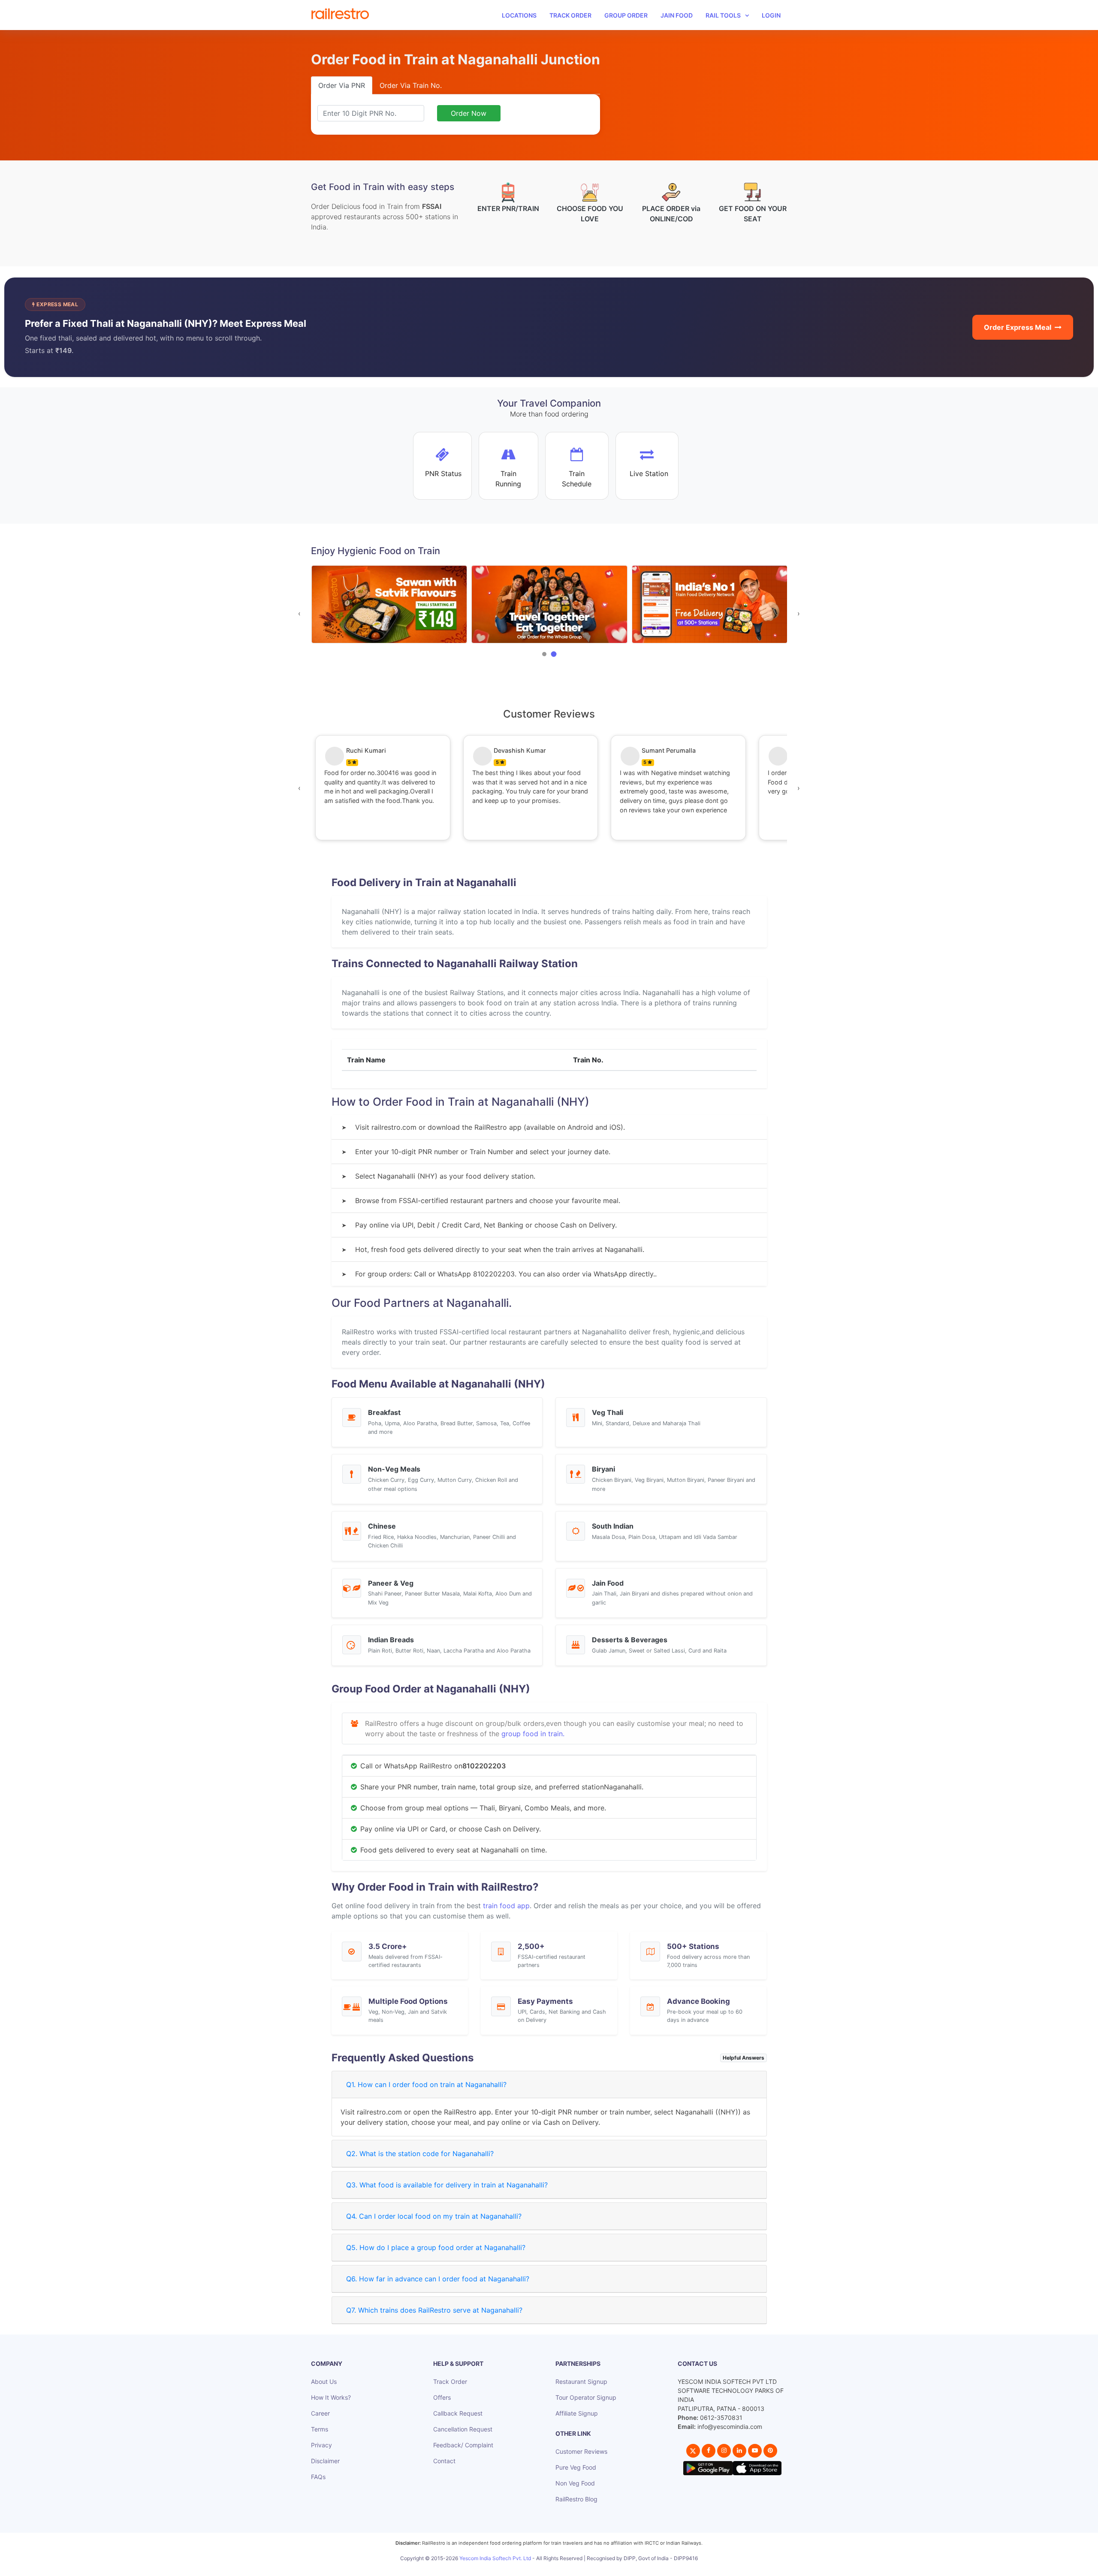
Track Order (570, 15)
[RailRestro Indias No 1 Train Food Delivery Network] (549, 605)
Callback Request (458, 2413)
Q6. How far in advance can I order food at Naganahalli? (438, 2279)
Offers (442, 2397)
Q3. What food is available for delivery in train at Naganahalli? (447, 2185)
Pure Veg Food (576, 2467)
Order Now (469, 113)
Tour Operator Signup (586, 2397)
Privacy (321, 2445)
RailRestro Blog (576, 2499)
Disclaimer (325, 2461)
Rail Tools (723, 15)
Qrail (576, 2568)
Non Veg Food (575, 2483)
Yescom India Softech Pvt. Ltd (495, 2558)
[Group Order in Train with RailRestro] (389, 605)
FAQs (318, 2477)
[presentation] (299, 613)
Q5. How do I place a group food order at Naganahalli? (436, 2247)
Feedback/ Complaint (463, 2445)
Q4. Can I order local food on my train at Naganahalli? (434, 2216)
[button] (544, 654)
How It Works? (331, 2397)
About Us (324, 2381)
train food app (506, 1906)
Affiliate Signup (577, 2413)
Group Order (626, 15)
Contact (444, 2461)
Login (771, 15)
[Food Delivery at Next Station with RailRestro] (709, 605)
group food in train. (533, 1734)
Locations (519, 15)
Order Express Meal (1018, 327)
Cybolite (557, 2568)
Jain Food (677, 15)
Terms (320, 2429)
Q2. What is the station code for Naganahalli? (420, 2154)
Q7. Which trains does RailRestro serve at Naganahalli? (434, 2310)
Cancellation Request (463, 2429)
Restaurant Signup (581, 2381)
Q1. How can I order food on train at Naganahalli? (426, 2084)
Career (320, 2413)
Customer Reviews (581, 2451)
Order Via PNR (342, 85)
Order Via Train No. (411, 85)
